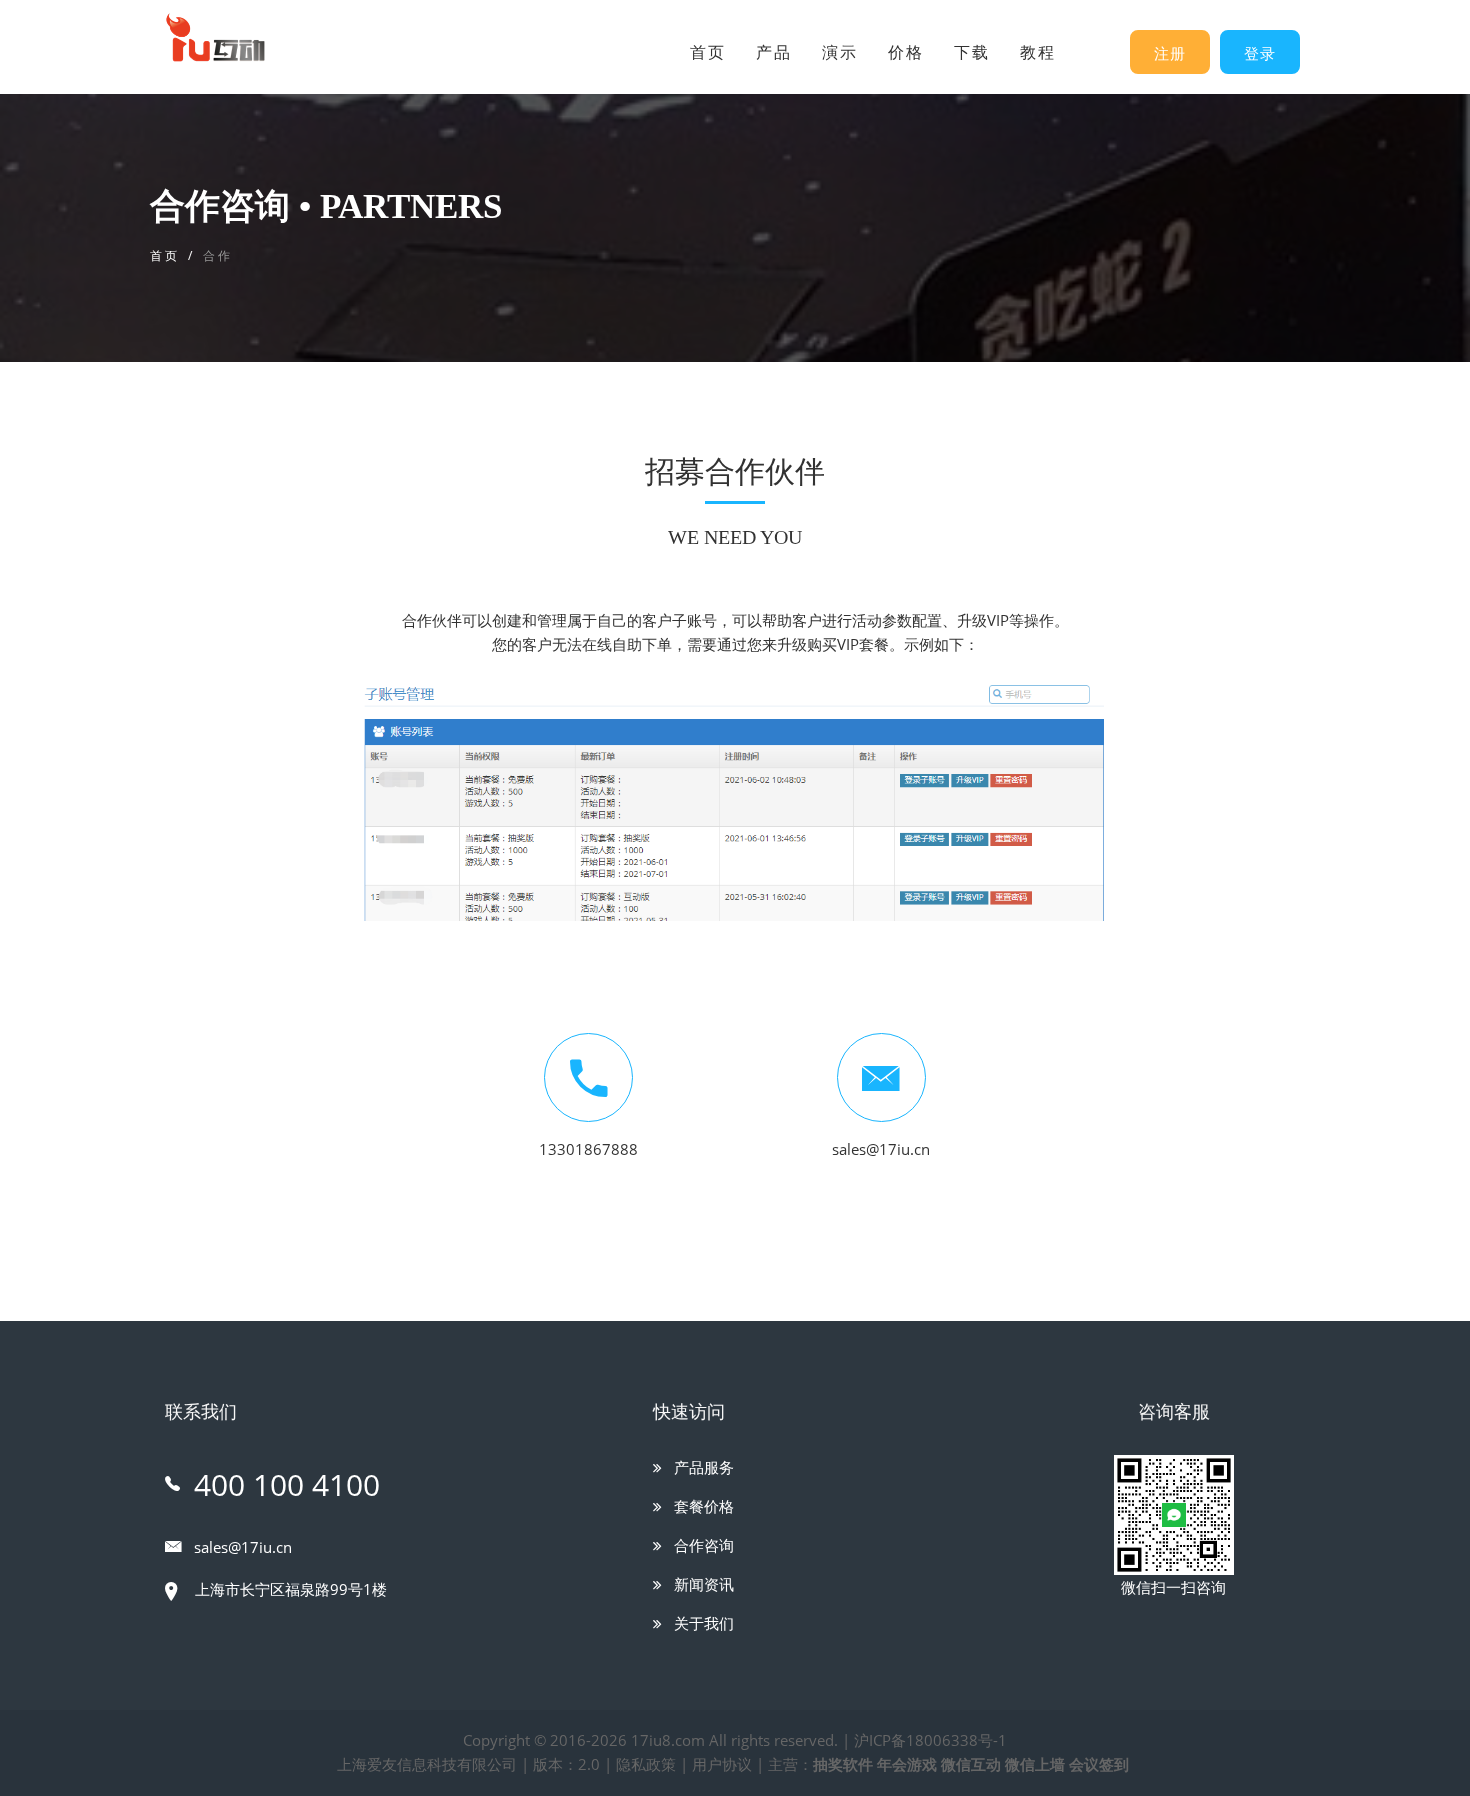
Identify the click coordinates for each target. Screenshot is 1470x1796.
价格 (906, 52)
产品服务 (702, 1467)
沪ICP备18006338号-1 (930, 1740)
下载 (972, 52)
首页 (708, 52)
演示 (840, 52)
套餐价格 (702, 1506)
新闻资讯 (702, 1584)
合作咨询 (702, 1545)
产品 (774, 52)
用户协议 (722, 1764)
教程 (1038, 52)
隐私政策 (646, 1764)
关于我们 (702, 1623)
